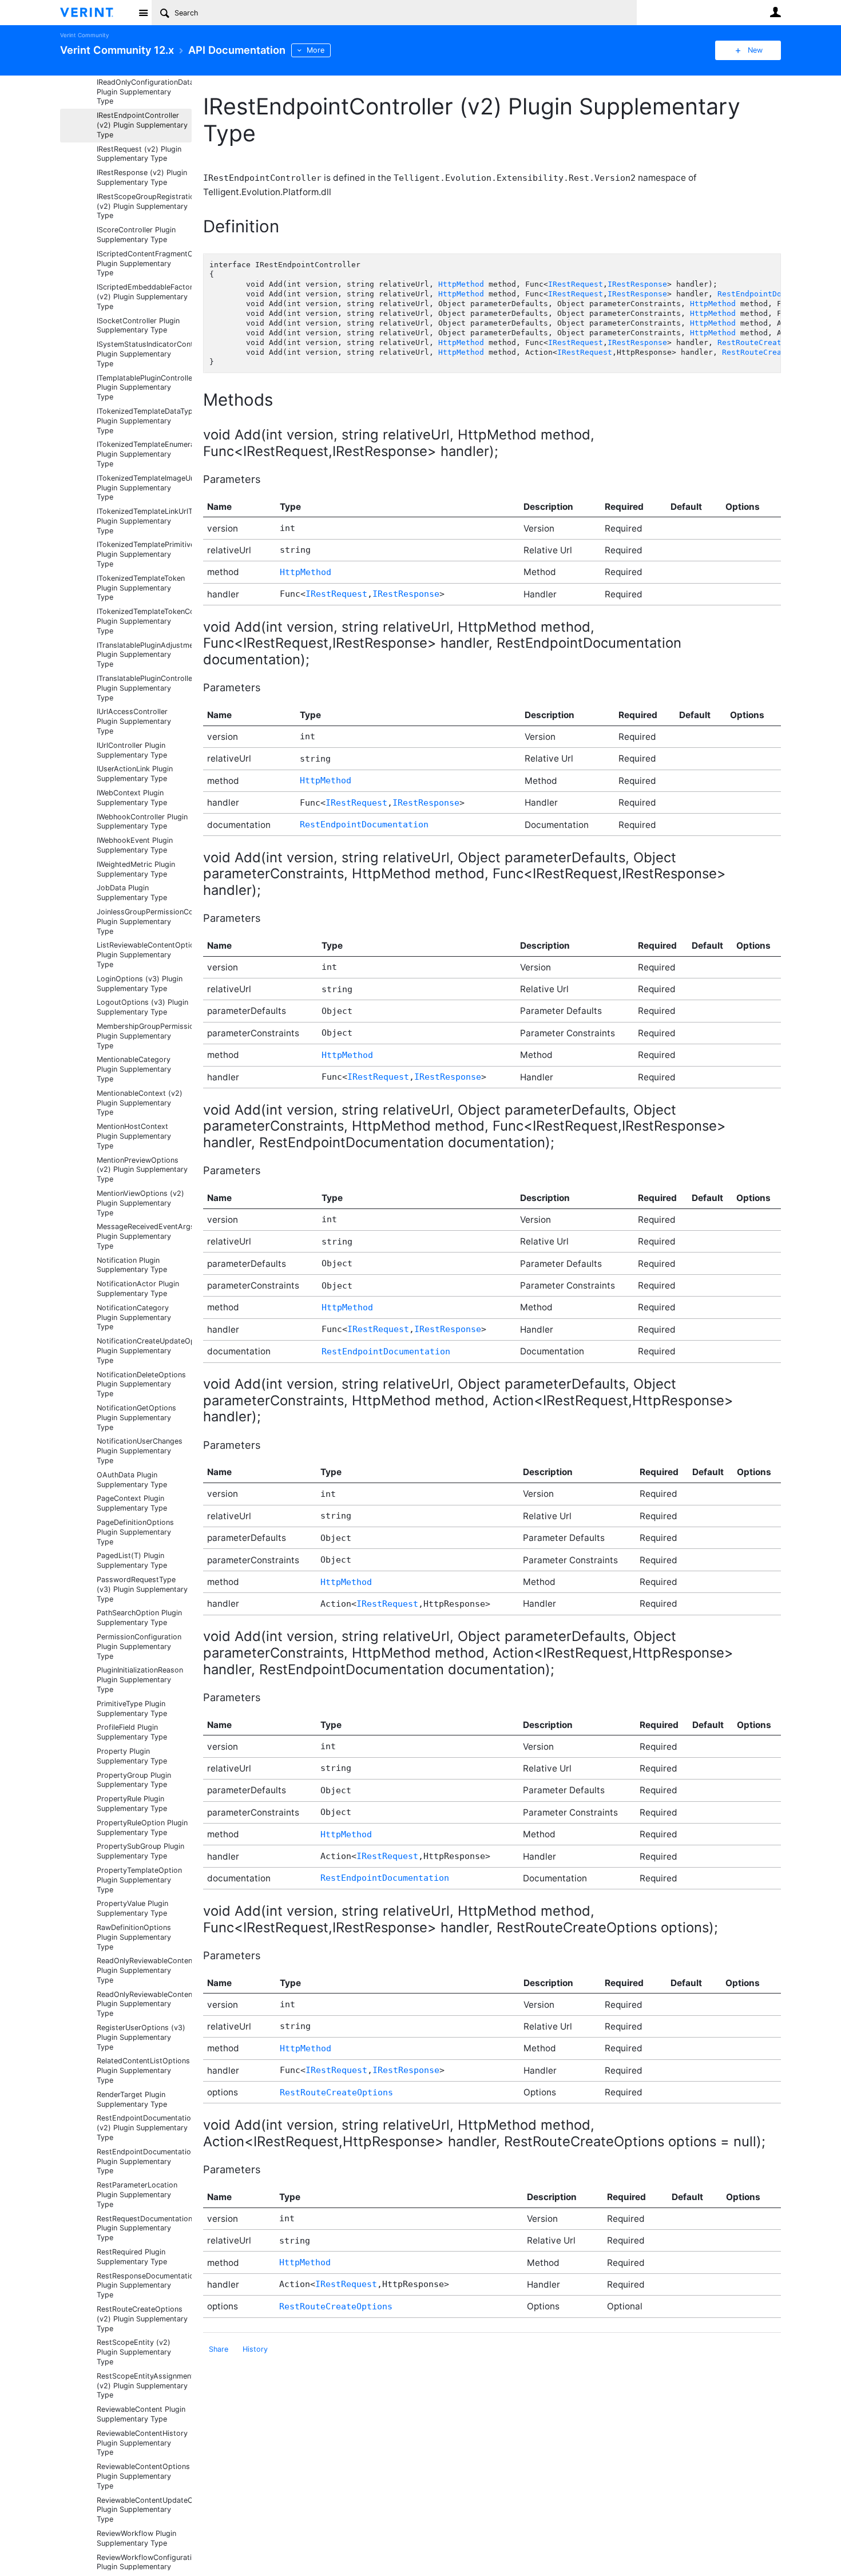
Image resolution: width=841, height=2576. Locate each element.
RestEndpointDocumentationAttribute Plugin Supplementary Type (144, 2161)
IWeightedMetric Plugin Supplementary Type (136, 869)
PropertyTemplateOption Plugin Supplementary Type (139, 1880)
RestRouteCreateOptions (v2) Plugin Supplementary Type (142, 2319)
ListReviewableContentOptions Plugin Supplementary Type (144, 955)
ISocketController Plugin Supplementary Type (138, 326)
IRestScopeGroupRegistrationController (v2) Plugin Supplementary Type (144, 206)
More (316, 50)
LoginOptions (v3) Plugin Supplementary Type (140, 984)
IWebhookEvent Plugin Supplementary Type (135, 845)
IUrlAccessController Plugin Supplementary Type (134, 721)
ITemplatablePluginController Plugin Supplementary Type (144, 388)
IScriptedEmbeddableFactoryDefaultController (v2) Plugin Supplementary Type (144, 297)
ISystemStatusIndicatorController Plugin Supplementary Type (144, 354)
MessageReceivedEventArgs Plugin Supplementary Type (144, 1236)
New (755, 50)
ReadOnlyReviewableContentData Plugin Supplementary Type (144, 2004)
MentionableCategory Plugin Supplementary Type (134, 1069)
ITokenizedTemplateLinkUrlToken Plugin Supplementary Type (144, 521)
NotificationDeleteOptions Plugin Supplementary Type (141, 1384)
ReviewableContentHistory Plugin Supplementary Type (142, 2443)
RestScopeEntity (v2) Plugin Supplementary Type (134, 2352)
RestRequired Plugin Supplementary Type (132, 2257)
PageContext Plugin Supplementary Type (132, 1503)
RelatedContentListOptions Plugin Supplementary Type (143, 2070)
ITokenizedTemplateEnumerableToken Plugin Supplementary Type (144, 454)
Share (219, 2349)
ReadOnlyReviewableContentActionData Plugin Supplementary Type (144, 1970)
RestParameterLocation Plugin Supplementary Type (137, 2195)
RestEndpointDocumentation (775, 294)
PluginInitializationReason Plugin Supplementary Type (140, 1680)
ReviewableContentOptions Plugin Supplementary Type (143, 2476)
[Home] (96, 13)
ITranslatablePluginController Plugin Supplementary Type (144, 688)
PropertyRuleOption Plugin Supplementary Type (142, 1828)
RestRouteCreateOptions (768, 342)
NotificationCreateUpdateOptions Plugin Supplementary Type (144, 1351)
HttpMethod (461, 284)
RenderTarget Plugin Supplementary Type (132, 2099)
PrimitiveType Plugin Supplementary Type (132, 1709)
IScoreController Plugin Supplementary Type (136, 235)
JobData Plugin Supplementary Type (132, 893)
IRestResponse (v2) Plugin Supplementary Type (142, 177)
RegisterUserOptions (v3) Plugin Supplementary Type (141, 2037)
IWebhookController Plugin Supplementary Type (142, 822)
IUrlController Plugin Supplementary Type (132, 750)
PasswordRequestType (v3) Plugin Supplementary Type (142, 1589)
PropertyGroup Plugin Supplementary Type (134, 1780)
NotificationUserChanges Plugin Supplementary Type (140, 1451)
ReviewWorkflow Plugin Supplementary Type (136, 2538)
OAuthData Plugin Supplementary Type (132, 1480)
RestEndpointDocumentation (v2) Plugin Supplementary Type (144, 2128)
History (255, 2349)
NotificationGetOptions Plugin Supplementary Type (136, 1418)
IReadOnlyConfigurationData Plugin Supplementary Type (144, 92)
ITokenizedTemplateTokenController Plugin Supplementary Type (144, 621)
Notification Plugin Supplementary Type (132, 1265)
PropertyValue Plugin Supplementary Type (132, 1908)
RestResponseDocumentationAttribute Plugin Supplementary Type (144, 2286)
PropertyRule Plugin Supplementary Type (132, 1804)
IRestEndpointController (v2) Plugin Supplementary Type (142, 125)
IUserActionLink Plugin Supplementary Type (135, 774)
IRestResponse (637, 284)
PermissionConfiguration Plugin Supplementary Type (139, 1646)
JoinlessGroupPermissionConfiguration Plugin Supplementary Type (144, 922)
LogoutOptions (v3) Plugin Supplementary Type (142, 1007)
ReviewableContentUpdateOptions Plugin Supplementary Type (144, 2510)
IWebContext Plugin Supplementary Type (132, 798)
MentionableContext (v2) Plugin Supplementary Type (140, 1103)
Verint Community (84, 35)
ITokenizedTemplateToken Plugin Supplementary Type (141, 588)
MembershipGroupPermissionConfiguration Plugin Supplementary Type (144, 1036)
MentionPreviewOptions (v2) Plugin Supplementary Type (142, 1170)
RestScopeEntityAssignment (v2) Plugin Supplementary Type (144, 2386)
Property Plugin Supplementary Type (132, 1756)
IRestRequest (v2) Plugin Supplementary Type (139, 154)
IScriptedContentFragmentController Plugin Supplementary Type (144, 263)
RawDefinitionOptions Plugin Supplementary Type (134, 1937)
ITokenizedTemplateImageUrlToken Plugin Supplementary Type (144, 488)
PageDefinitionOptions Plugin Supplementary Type (135, 1532)
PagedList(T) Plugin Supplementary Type (132, 1560)
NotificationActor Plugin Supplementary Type (138, 1289)
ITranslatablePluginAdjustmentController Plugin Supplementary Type (144, 655)
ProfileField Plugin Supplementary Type (132, 1732)
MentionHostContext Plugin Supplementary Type (134, 1136)
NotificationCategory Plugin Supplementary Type (134, 1317)
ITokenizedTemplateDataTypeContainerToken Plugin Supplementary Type (144, 421)
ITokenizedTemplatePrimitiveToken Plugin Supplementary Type (144, 554)
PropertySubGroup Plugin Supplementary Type (140, 1851)
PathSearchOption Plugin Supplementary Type (139, 1618)
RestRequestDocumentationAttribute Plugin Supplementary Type (144, 2228)
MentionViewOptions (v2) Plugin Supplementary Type (140, 1203)
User (775, 12)
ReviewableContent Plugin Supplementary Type (141, 2414)
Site (143, 13)
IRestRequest (576, 284)
